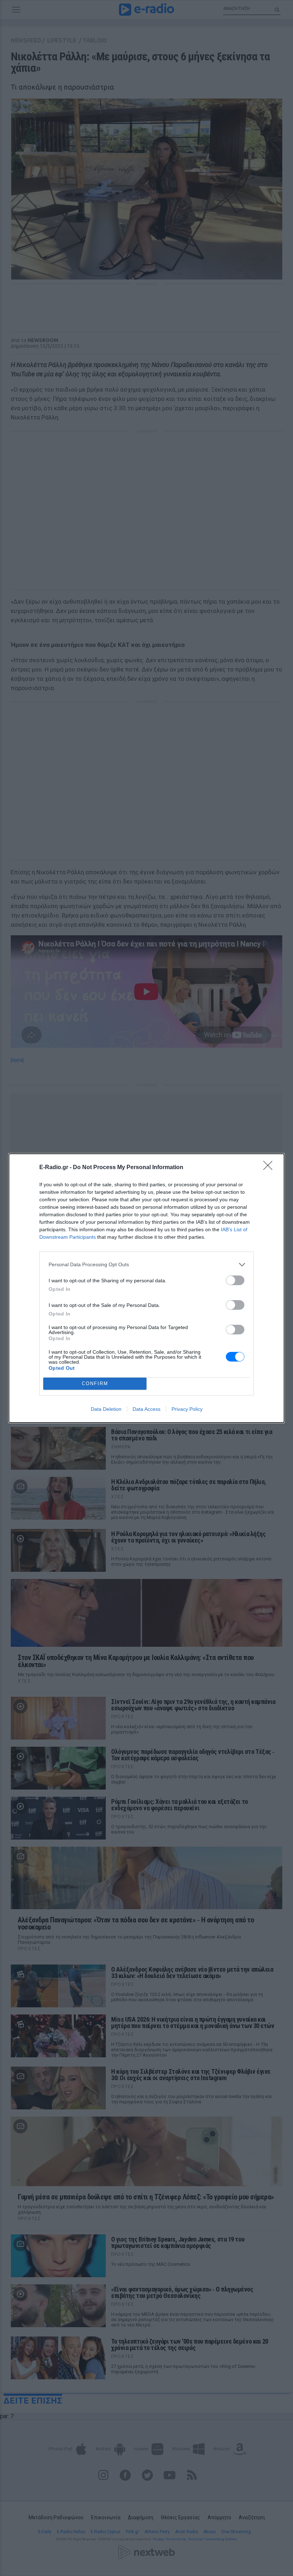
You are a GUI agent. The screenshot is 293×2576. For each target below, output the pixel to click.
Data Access (146, 1409)
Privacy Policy (187, 1409)
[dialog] (146, 1288)
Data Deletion (106, 1409)
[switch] (235, 1280)
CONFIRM (95, 1383)
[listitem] (146, 1265)
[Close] (270, 1168)
